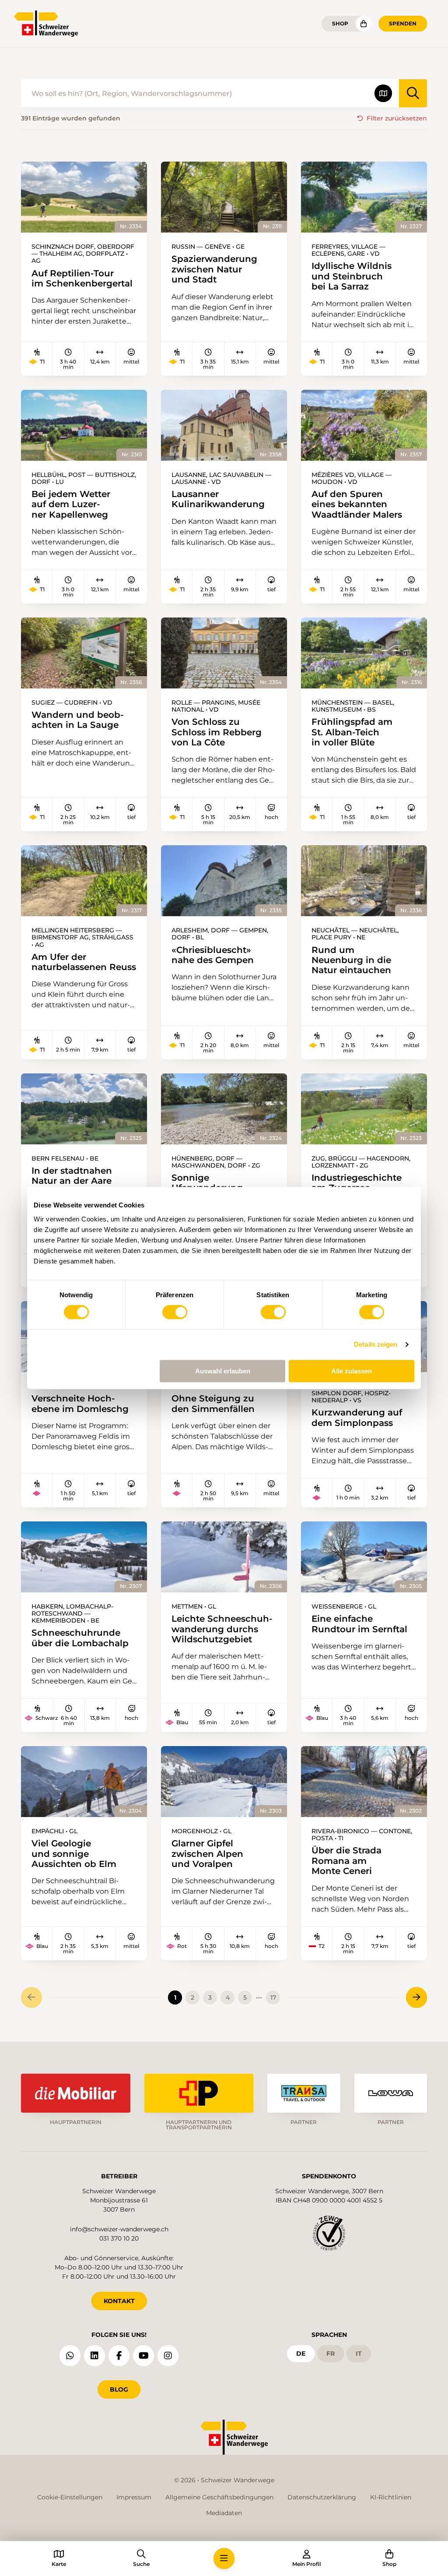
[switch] (175, 1312)
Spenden (403, 23)
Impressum (134, 2497)
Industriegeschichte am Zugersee (357, 1183)
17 (273, 1997)
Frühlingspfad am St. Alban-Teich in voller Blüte (352, 732)
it (359, 2354)
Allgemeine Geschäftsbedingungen (219, 2497)
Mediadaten (224, 2513)
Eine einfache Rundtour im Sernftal (359, 1624)
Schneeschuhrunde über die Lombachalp (80, 1638)
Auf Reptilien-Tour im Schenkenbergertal (82, 278)
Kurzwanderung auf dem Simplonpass (357, 1417)
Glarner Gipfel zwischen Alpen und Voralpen (207, 1853)
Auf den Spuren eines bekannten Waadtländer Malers (357, 504)
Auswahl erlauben (223, 1371)
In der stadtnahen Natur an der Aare (72, 1176)
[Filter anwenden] (413, 93)
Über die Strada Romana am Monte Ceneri (346, 1860)
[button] (224, 2558)
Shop (340, 23)
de (301, 2354)
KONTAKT (119, 2301)
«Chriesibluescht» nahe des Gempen (213, 955)
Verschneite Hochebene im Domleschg (80, 1403)
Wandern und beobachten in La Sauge (78, 720)
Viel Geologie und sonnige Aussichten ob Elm (74, 1853)
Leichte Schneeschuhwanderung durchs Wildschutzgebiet (222, 1629)
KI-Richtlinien (391, 2497)
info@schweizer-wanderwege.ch (119, 2229)
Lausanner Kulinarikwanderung (218, 499)
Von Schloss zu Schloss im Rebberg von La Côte (217, 732)
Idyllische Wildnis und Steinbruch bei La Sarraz (352, 276)
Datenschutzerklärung (322, 2497)
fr (331, 2354)
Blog (119, 2389)
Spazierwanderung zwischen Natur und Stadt (214, 269)
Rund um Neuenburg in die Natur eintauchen (351, 960)
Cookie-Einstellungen (70, 2497)
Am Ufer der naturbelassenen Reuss (84, 962)
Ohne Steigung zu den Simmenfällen (213, 1403)
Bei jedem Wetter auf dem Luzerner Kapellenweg (71, 504)
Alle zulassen (352, 1371)
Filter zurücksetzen (397, 118)
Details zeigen (376, 1344)
